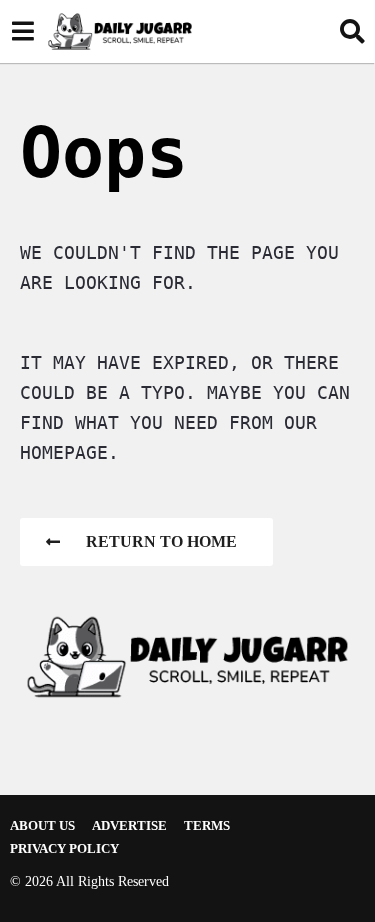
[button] (22, 31)
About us (42, 825)
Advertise (129, 825)
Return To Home (161, 541)
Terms (207, 825)
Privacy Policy (64, 848)
